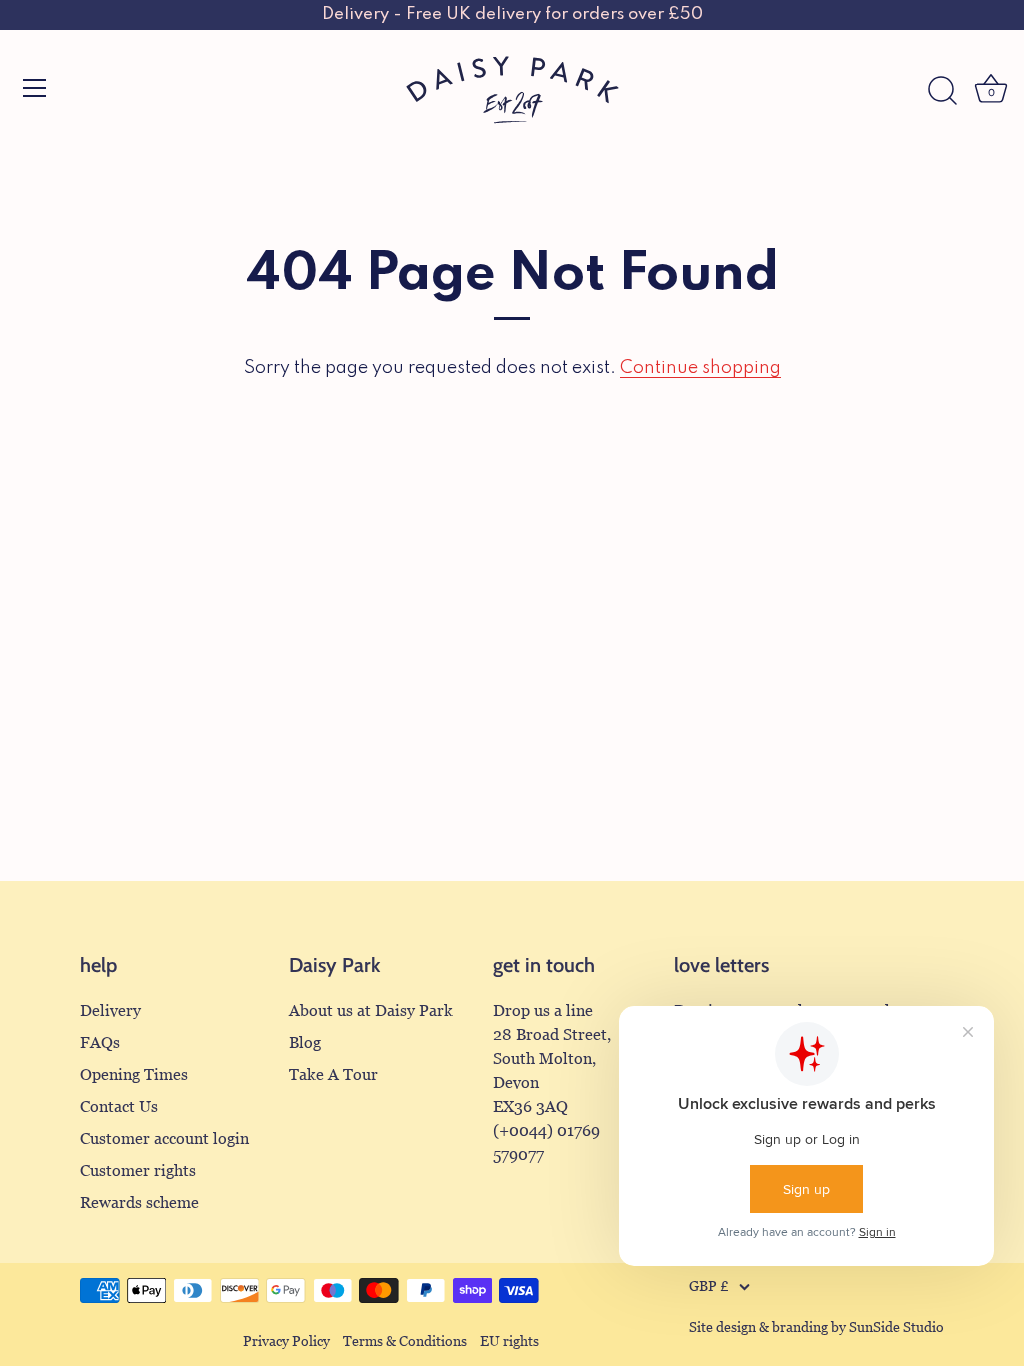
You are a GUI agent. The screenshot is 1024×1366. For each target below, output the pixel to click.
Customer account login (164, 1138)
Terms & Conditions (405, 1341)
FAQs (100, 1042)
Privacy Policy (286, 1341)
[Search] (942, 91)
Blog (305, 1042)
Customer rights (138, 1170)
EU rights (509, 1341)
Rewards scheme (139, 1202)
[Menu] (35, 88)
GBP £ (709, 1286)
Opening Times (134, 1074)
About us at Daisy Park (371, 1010)
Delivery (110, 1010)
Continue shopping (700, 368)
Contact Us (119, 1106)
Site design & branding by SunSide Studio (816, 1327)
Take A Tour (333, 1074)
